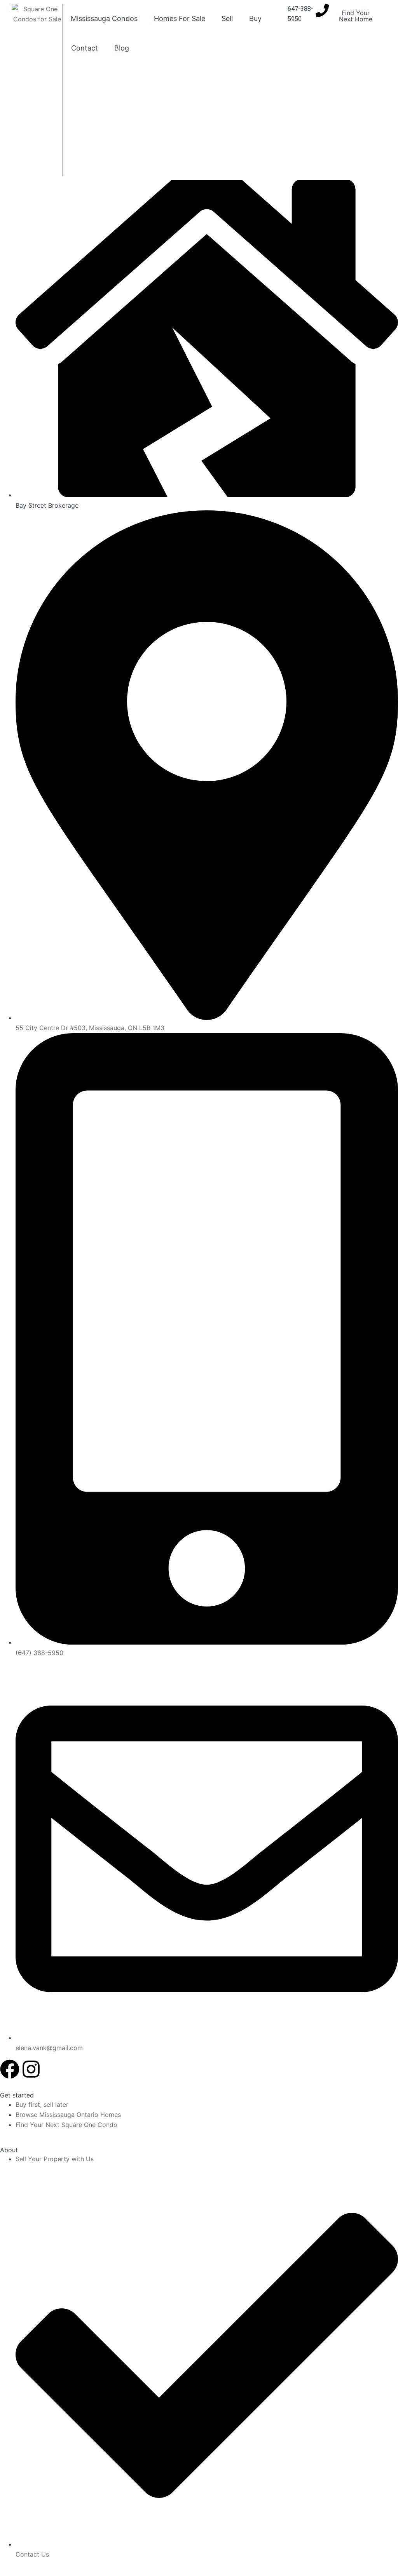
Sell (227, 18)
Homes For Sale (180, 18)
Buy (255, 18)
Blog (122, 48)
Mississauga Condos (104, 18)
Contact (85, 48)
